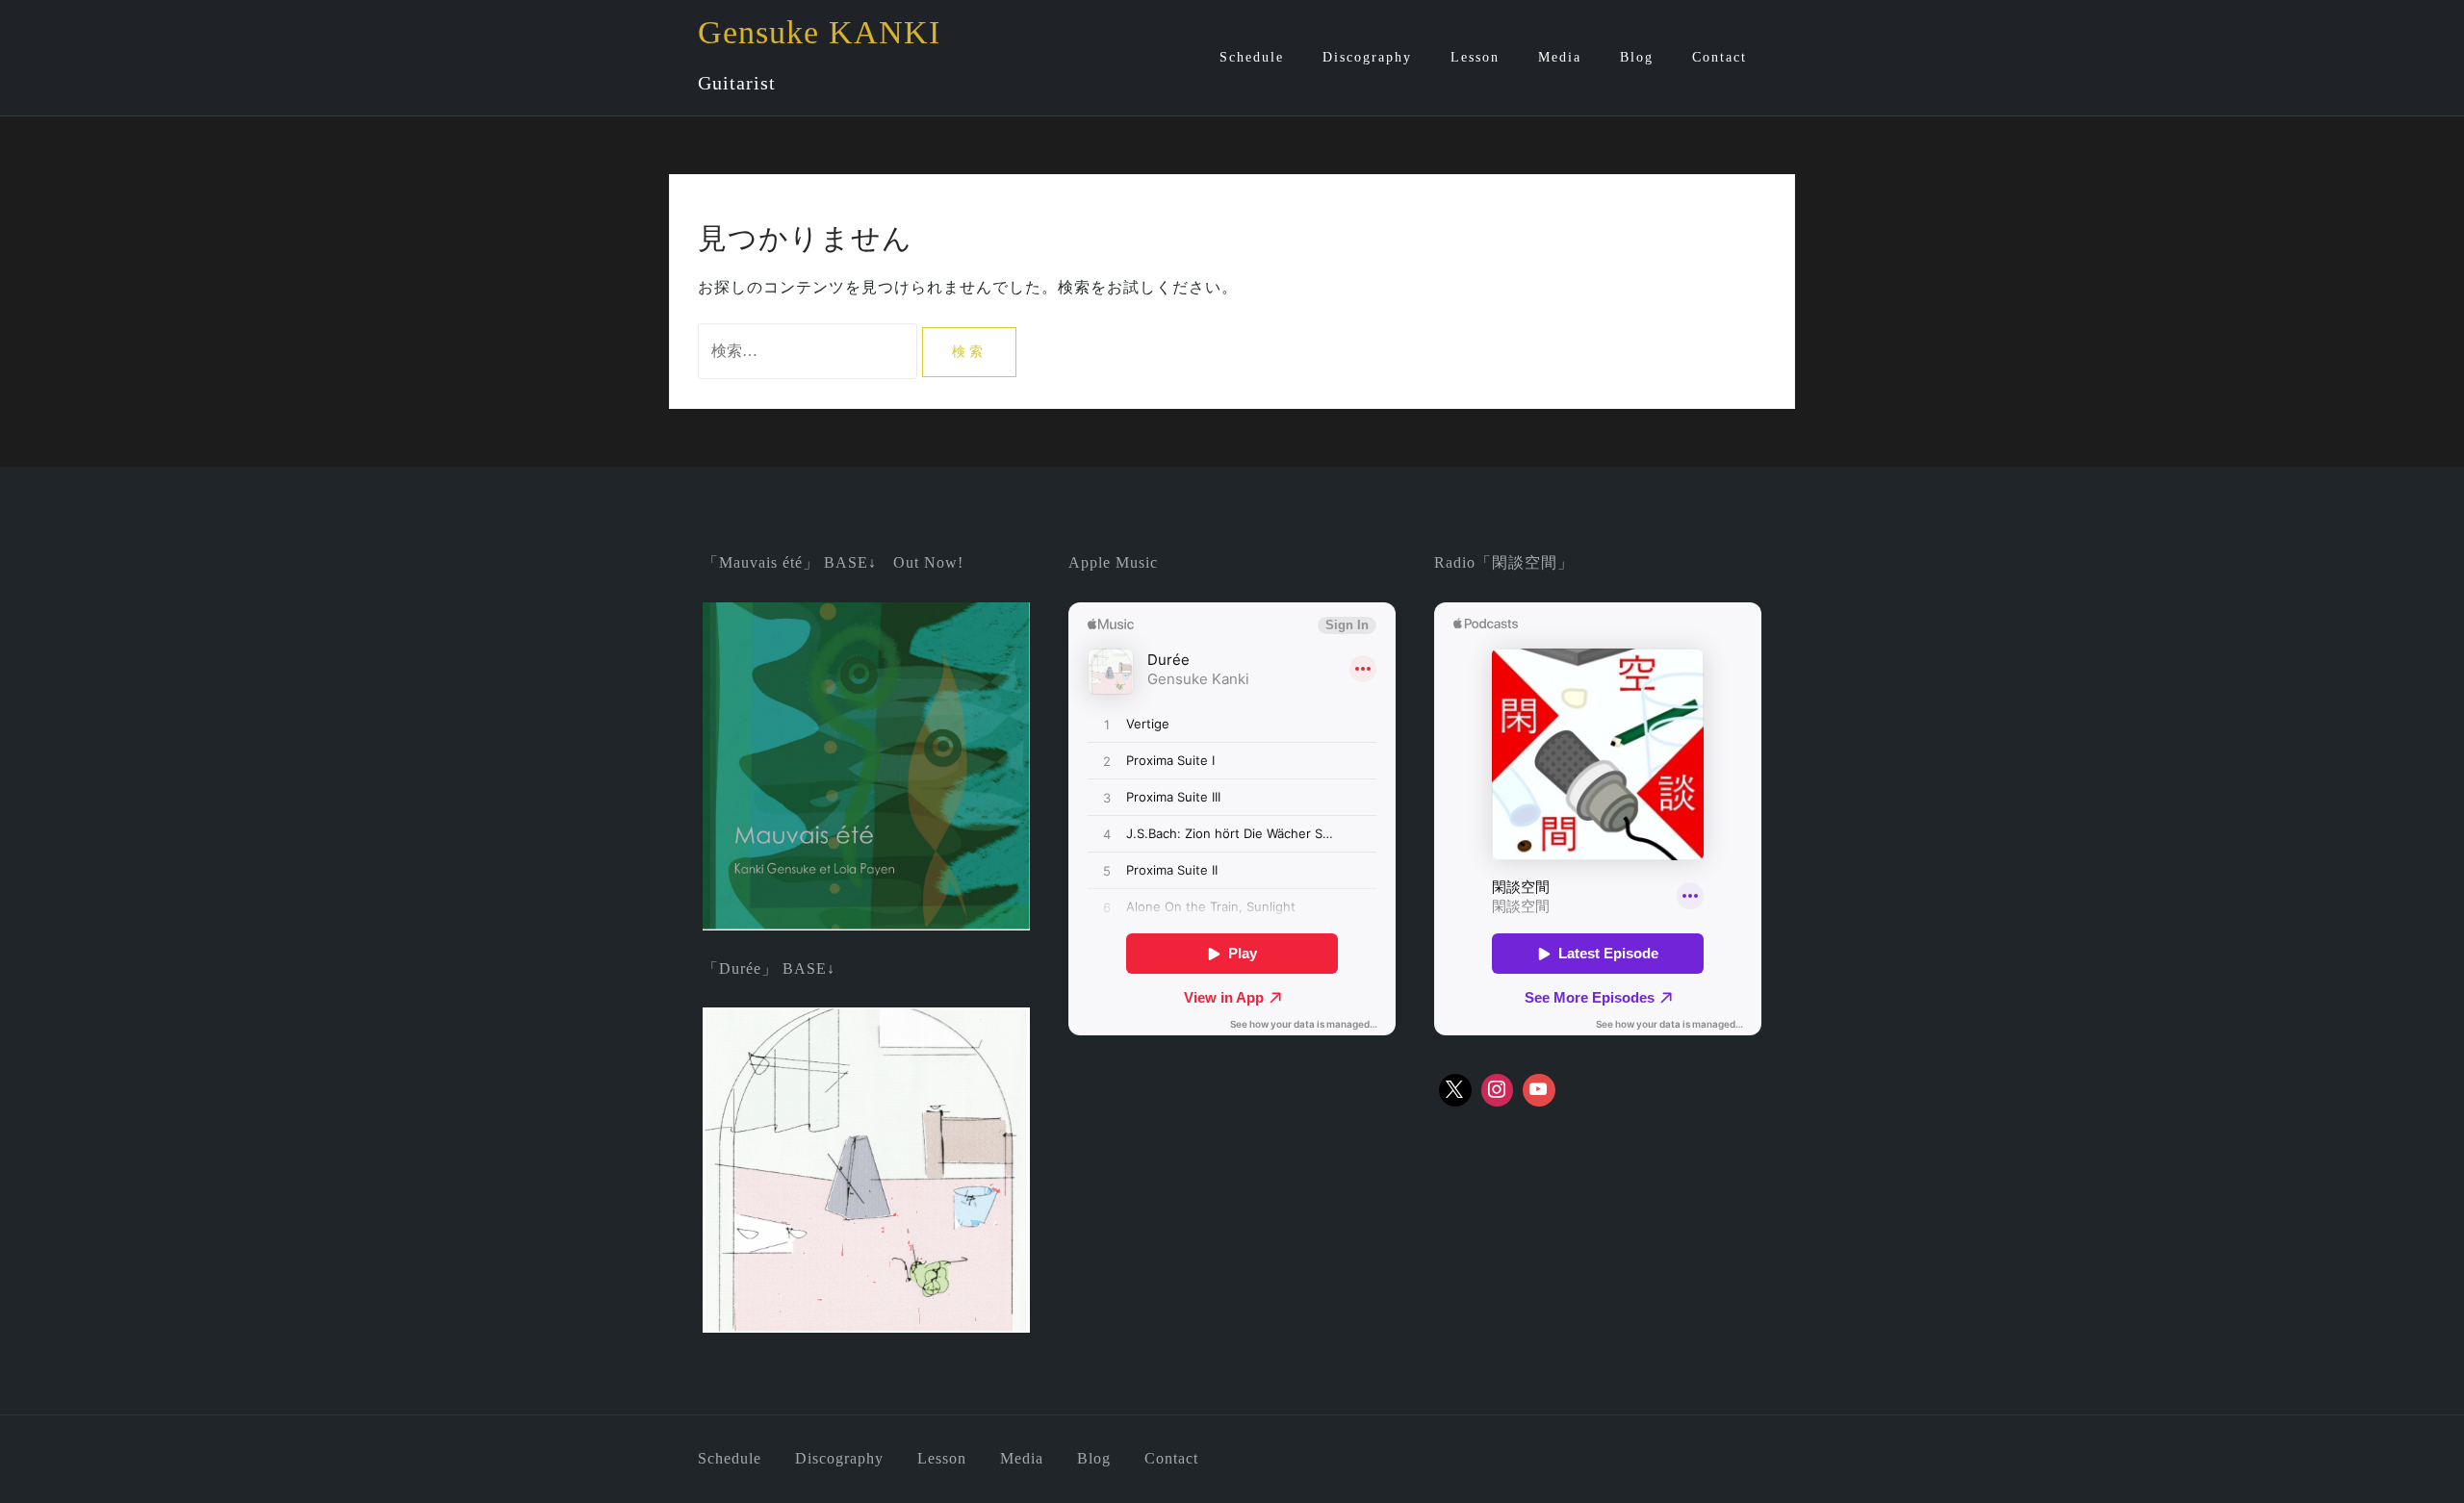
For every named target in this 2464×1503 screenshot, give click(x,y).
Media (1560, 57)
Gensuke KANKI (819, 32)
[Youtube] (1539, 1090)
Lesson (1475, 57)
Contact (1720, 57)
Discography (1367, 57)
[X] (1455, 1090)
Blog (1637, 57)
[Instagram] (1498, 1090)
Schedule (1252, 57)
